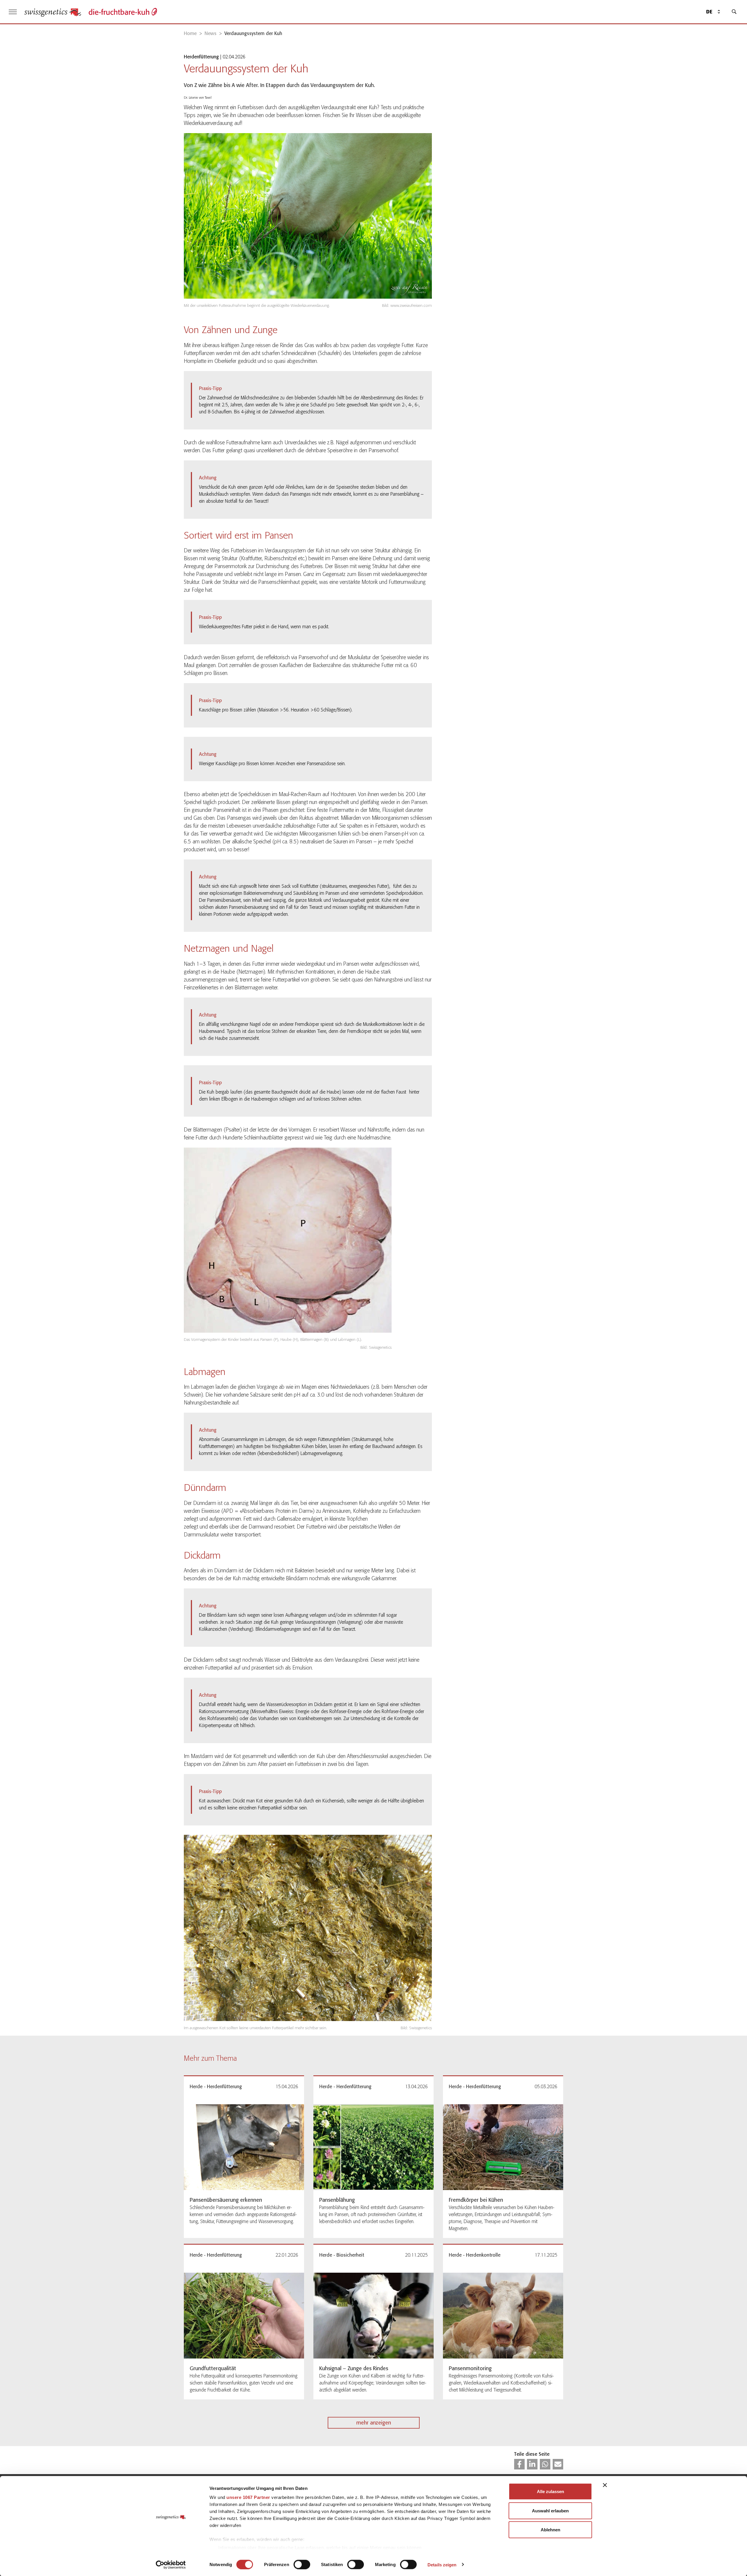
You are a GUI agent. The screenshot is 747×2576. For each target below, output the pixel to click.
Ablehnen (550, 2530)
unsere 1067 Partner (248, 2497)
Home (190, 33)
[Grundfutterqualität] (244, 2316)
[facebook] (519, 2464)
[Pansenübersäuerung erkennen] (244, 2147)
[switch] (302, 2564)
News (211, 33)
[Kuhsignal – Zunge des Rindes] (373, 2316)
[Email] (558, 2464)
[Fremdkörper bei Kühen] (503, 2147)
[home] (53, 12)
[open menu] (13, 12)
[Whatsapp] (545, 2464)
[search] (734, 12)
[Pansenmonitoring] (503, 2316)
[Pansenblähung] (373, 2147)
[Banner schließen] (605, 2485)
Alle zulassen (550, 2491)
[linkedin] (532, 2464)
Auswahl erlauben (550, 2510)
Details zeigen (442, 2564)
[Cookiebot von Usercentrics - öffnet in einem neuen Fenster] (171, 2565)
